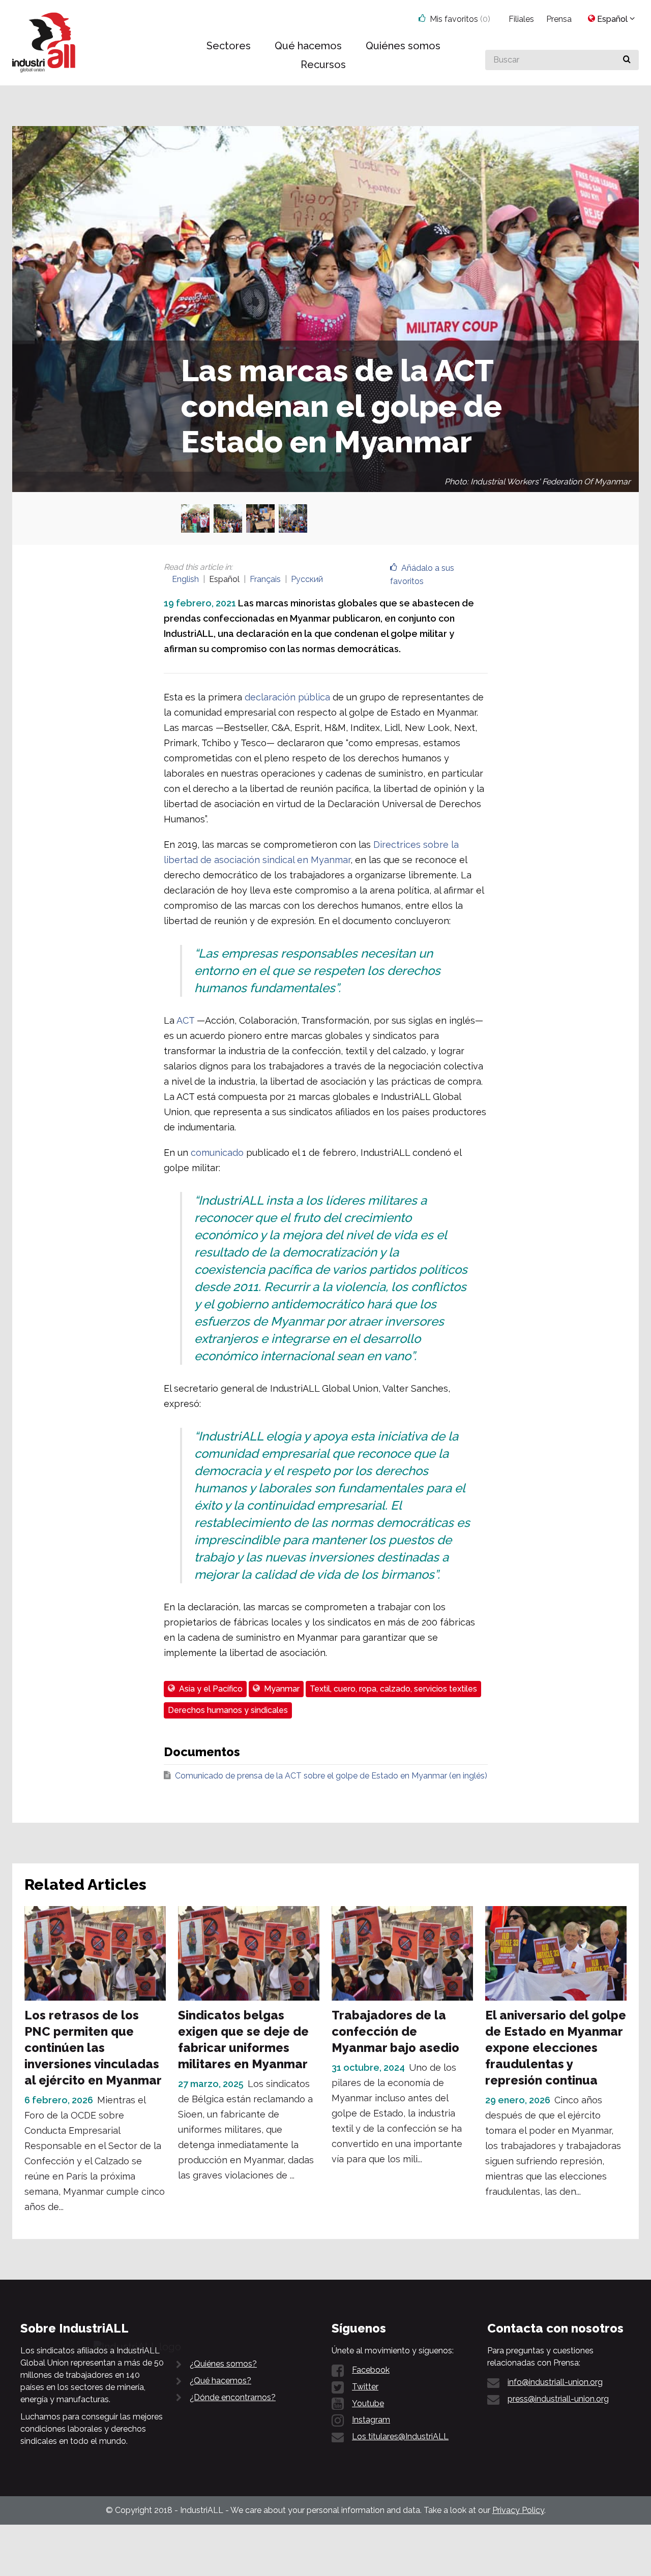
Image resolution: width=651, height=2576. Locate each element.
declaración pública (287, 697)
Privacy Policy (518, 2510)
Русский (307, 579)
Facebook (371, 2370)
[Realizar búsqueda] (627, 60)
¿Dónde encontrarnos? (233, 2397)
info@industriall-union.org (555, 2382)
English (185, 579)
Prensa (559, 19)
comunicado (217, 1153)
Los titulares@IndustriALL (400, 2436)
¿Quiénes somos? (223, 2364)
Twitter (365, 2387)
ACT (185, 1020)
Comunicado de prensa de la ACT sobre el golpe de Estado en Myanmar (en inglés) (331, 1776)
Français (265, 579)
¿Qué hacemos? (220, 2381)
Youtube (368, 2403)
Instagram (371, 2420)
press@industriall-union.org (558, 2399)
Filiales (521, 19)
